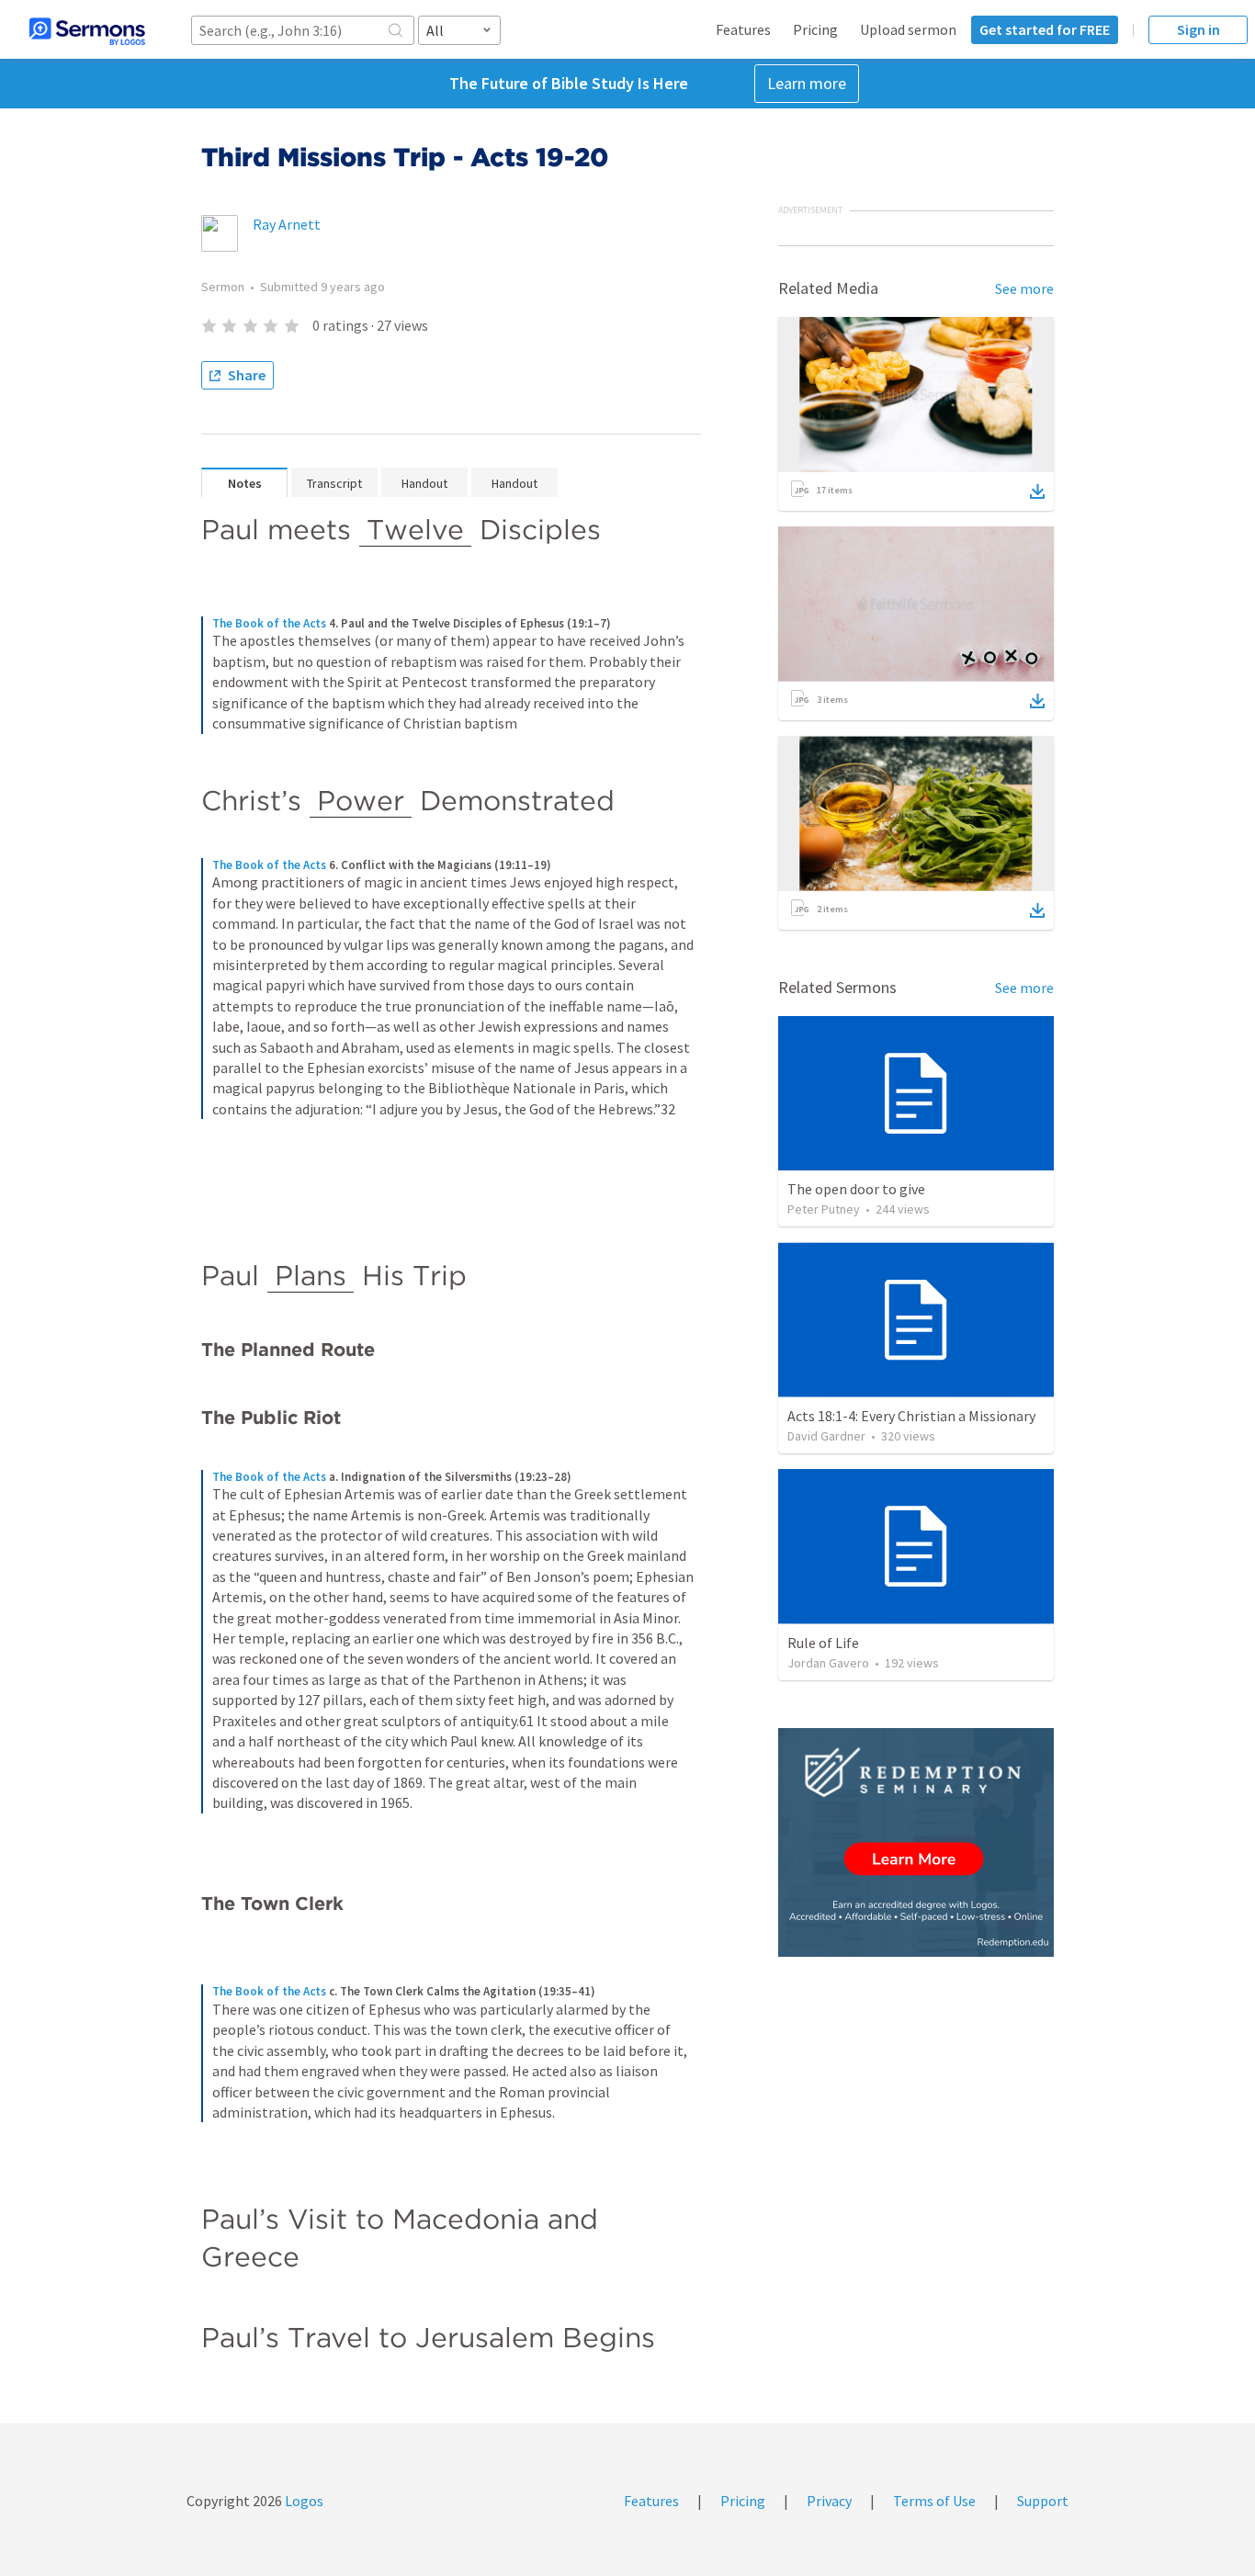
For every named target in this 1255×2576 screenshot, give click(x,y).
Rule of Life (823, 1643)
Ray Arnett (287, 224)
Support (1043, 2501)
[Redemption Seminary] (916, 1842)
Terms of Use (934, 2501)
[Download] (1037, 491)
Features (743, 29)
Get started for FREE (1045, 29)
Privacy (829, 2501)
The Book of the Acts (269, 623)
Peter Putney (824, 1209)
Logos (303, 2501)
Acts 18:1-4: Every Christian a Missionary (911, 1416)
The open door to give (856, 1189)
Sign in (1198, 29)
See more (1024, 288)
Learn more (807, 83)
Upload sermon (908, 29)
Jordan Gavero (828, 1663)
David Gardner (826, 1436)
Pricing (815, 29)
